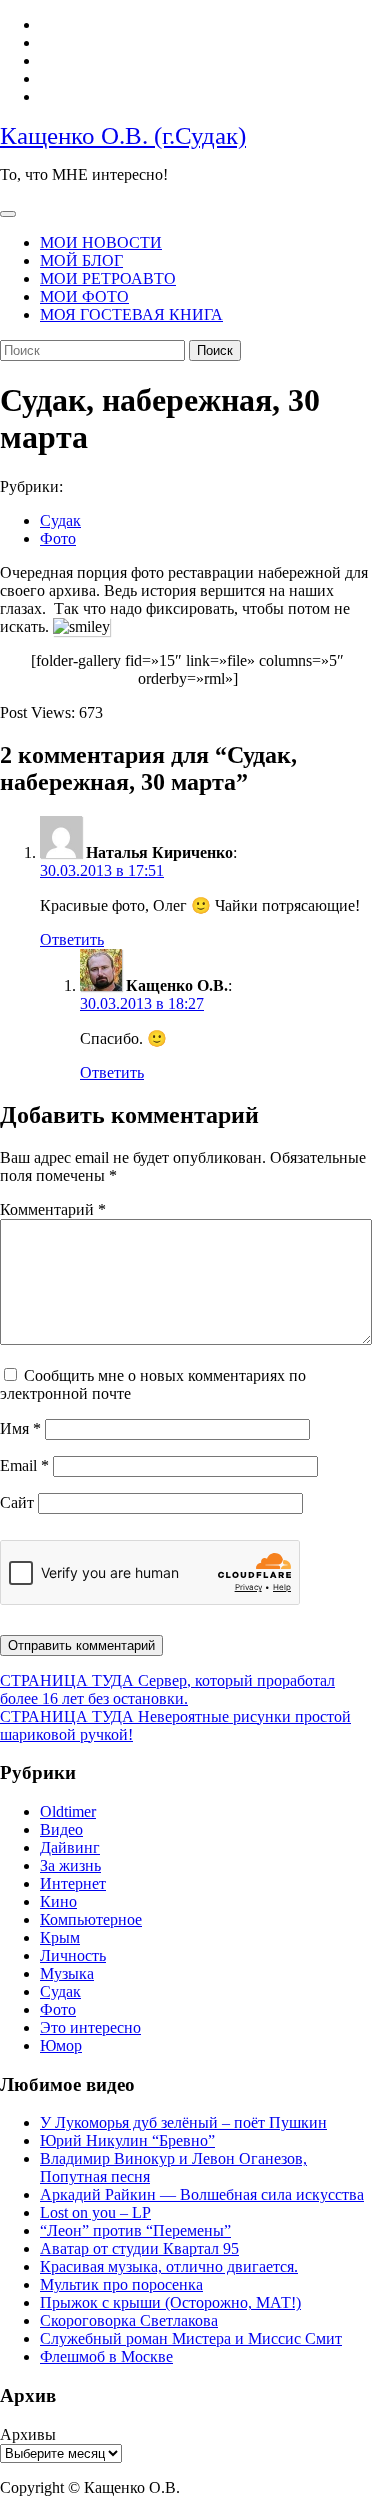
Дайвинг (70, 1847)
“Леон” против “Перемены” (135, 2230)
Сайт (17, 1502)
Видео (61, 1829)
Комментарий (53, 1209)
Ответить (72, 939)
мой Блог (81, 260)
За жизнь (70, 1865)
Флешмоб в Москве (106, 2356)
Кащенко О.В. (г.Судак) (123, 135)
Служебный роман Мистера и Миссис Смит (191, 2338)
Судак (60, 520)
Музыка (67, 1973)
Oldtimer (68, 1811)
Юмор (61, 2045)
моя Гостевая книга (131, 314)
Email (24, 1465)
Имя (20, 1428)
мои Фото (84, 296)
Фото (58, 538)
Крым (60, 1937)
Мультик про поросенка (121, 2284)
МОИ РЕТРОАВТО (108, 278)
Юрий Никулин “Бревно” (127, 2140)
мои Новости (101, 242)
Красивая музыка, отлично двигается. (169, 2266)
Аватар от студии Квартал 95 (139, 2248)
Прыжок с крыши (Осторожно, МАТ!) (170, 2302)
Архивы (28, 2434)
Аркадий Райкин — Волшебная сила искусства (202, 2194)
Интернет (73, 1883)
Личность (73, 1955)
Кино (58, 1901)
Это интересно (90, 2027)
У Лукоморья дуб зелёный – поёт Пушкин (183, 2122)
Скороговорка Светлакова (129, 2320)
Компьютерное (91, 1919)
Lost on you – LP (95, 2212)
